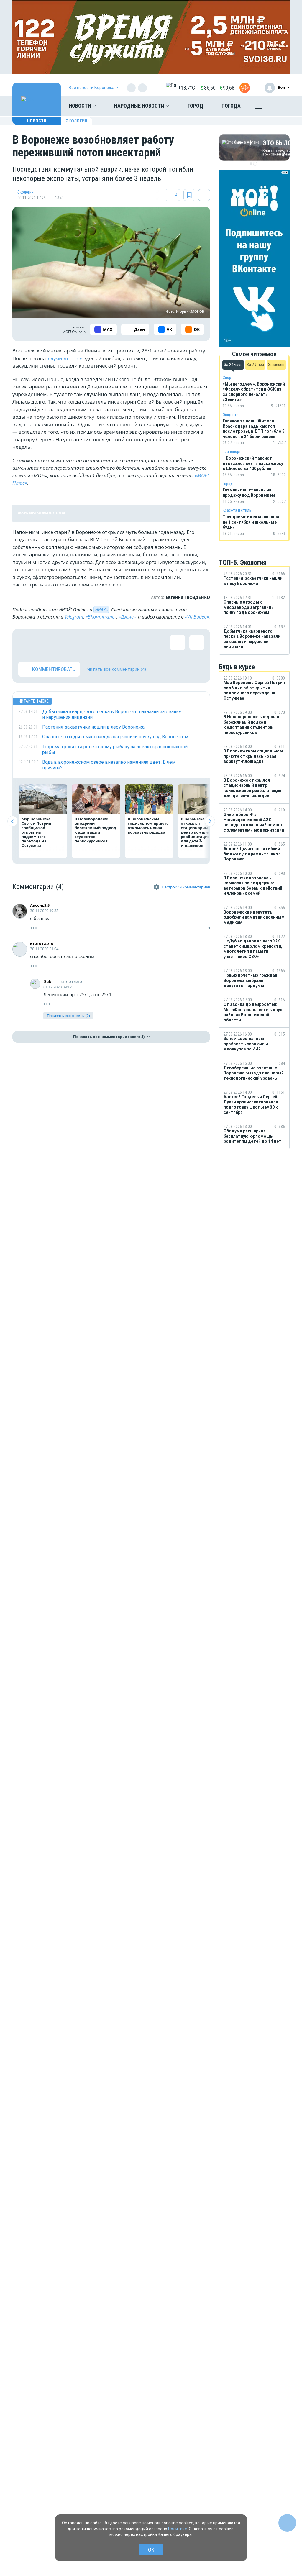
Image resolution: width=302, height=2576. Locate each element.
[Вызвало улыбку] (45, 642)
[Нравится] (26, 642)
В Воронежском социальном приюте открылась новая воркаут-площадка (148, 825)
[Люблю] (64, 642)
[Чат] (287, 2523)
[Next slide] (210, 821)
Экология (77, 121)
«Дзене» (127, 617)
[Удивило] (83, 642)
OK (151, 2550)
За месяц (276, 365)
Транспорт (232, 452)
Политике (178, 2529)
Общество (232, 415)
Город (195, 106)
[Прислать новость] (245, 88)
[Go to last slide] (13, 821)
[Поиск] (279, 106)
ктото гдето (42, 943)
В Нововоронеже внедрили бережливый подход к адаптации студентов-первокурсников (95, 830)
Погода (231, 106)
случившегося (65, 358)
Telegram (74, 617)
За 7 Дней (255, 365)
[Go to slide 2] (255, 164)
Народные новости (140, 106)
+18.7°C (187, 88)
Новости (81, 106)
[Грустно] (102, 642)
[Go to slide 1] (251, 164)
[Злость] (122, 642)
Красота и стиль (237, 510)
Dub (47, 981)
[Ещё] (259, 107)
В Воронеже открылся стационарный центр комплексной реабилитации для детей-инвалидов (201, 832)
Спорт (228, 378)
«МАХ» (101, 610)
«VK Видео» (197, 617)
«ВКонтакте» (101, 617)
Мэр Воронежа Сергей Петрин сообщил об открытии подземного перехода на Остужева (36, 832)
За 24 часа (233, 365)
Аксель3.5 (40, 905)
